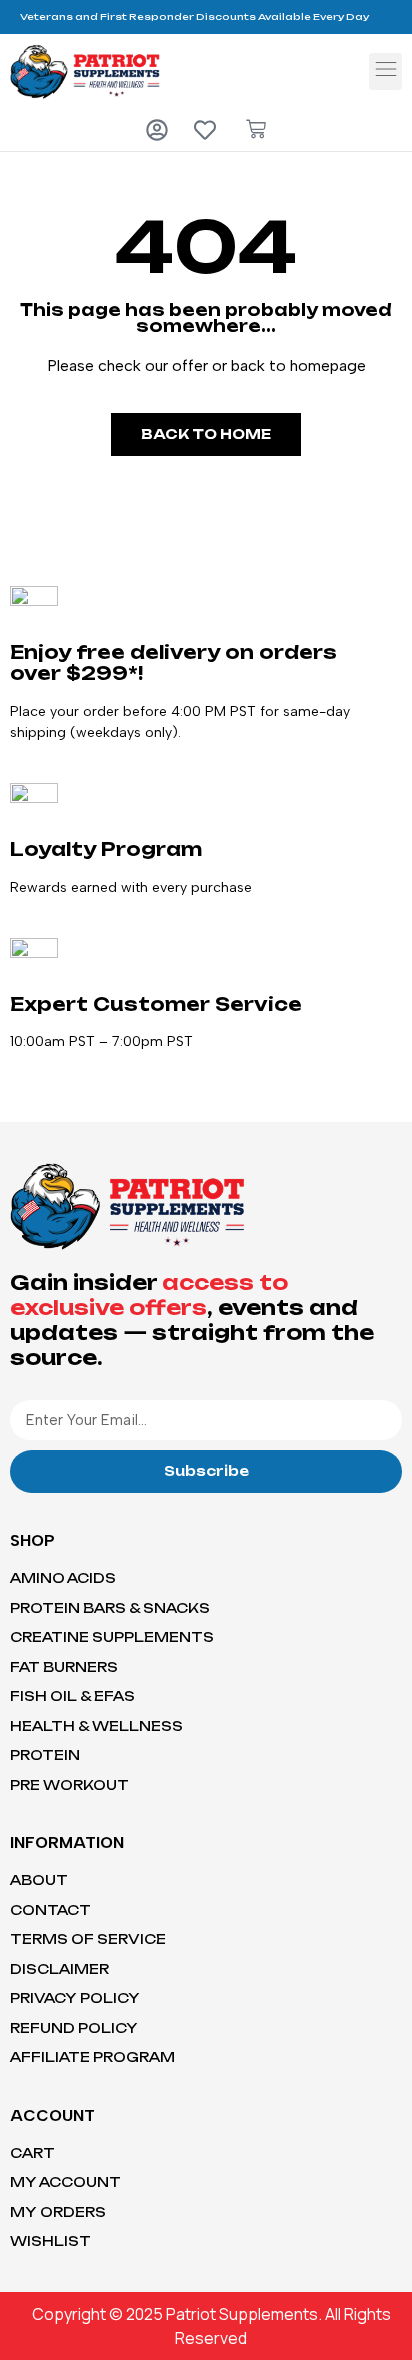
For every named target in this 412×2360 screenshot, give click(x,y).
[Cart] (256, 129)
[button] (385, 71)
